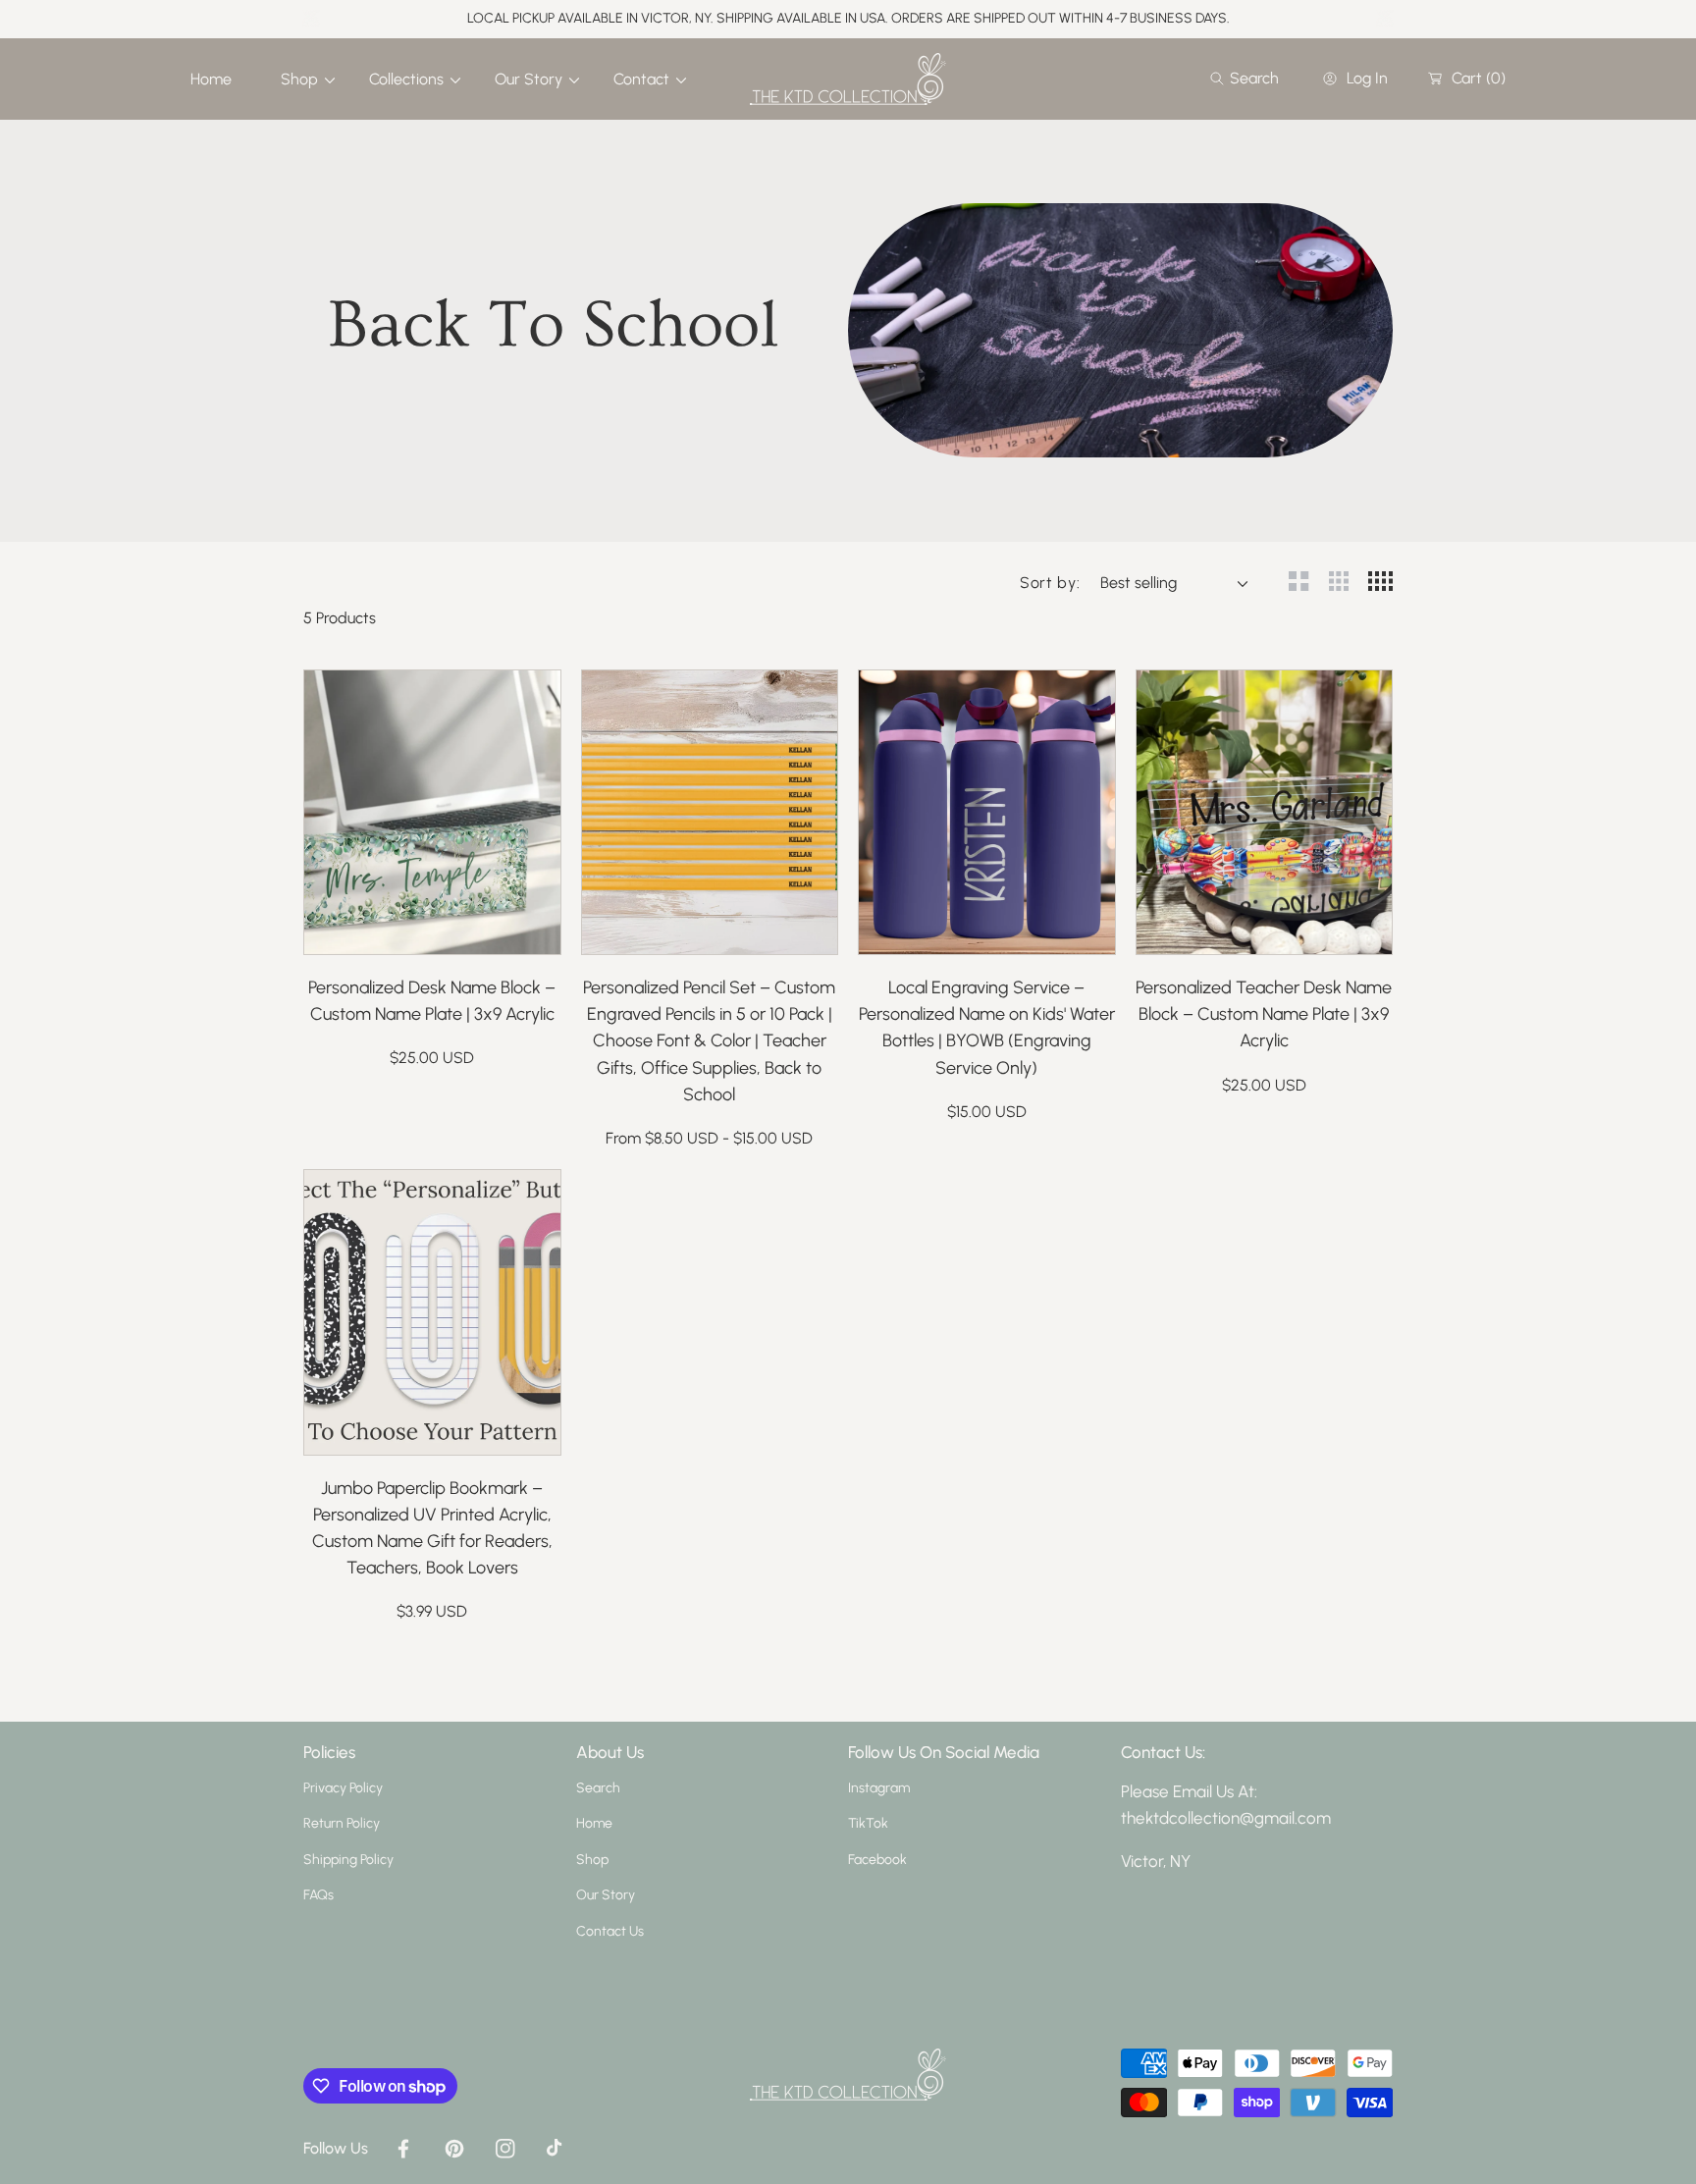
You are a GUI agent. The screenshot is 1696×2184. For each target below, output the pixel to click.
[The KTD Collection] (848, 79)
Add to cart (473, 929)
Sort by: (1050, 583)
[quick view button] (345, 930)
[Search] (1222, 79)
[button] (1245, 79)
